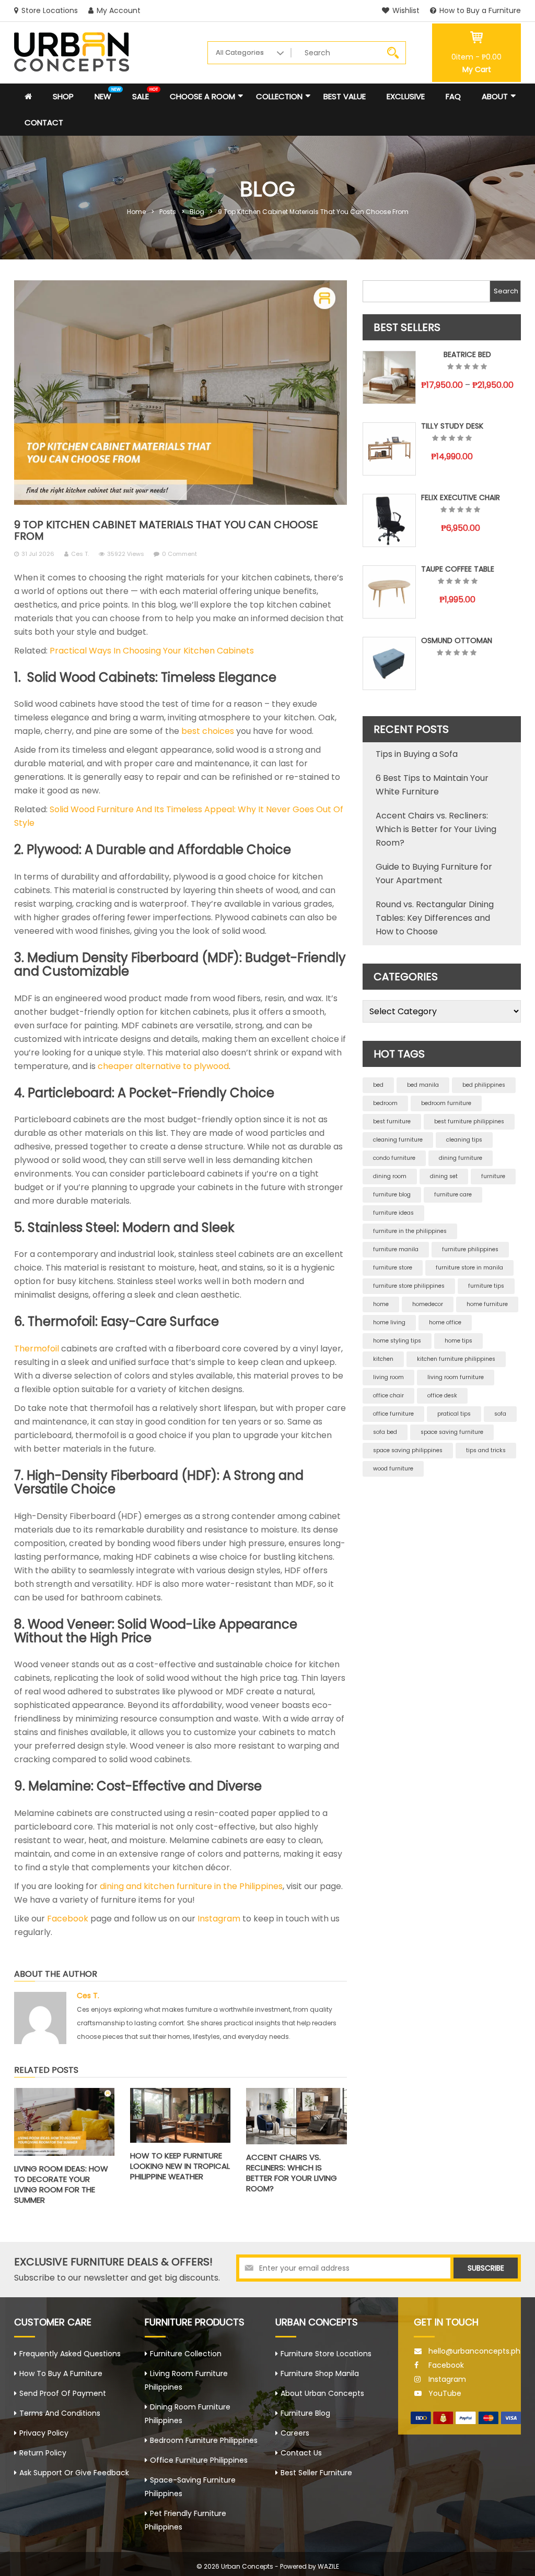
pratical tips (454, 1414)
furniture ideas (393, 1213)
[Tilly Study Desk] (389, 449)
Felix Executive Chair (461, 497)
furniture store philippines (409, 1286)
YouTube (445, 2393)
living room (388, 1377)
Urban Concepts (247, 2566)
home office (445, 1322)
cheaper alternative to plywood (163, 1066)
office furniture (393, 1414)
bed (378, 1085)
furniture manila (396, 1249)
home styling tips (397, 1341)
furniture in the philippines (410, 1231)
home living (389, 1322)
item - (476, 57)
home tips (458, 1341)
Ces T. (80, 554)
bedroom (385, 1103)
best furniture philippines (469, 1121)
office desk (442, 1396)
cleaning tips (464, 1140)
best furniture (392, 1121)
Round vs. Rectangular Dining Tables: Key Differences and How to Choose (435, 918)
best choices (208, 731)
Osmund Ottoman (457, 640)
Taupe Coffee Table (458, 569)
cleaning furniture (398, 1140)
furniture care (453, 1195)
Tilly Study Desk (452, 426)
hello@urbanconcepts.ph (474, 2351)
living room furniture (456, 1377)
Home (136, 212)
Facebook (68, 1919)
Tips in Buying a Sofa (417, 754)
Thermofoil (37, 1349)
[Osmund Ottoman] (389, 663)
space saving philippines (408, 1450)
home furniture (487, 1304)
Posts (168, 212)
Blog (197, 212)
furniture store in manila (469, 1268)
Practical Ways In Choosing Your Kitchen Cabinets (152, 651)
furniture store (393, 1268)
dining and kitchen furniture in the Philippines (191, 1886)
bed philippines (484, 1085)
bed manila (423, 1085)
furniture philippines (470, 1249)
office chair (388, 1396)
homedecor (428, 1304)
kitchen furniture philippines (456, 1359)
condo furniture (394, 1158)
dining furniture (461, 1158)
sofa (500, 1414)
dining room (390, 1176)
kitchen (383, 1359)
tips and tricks (486, 1450)
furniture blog (392, 1195)
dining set (444, 1176)
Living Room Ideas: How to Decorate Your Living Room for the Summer (61, 2184)
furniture (493, 1176)
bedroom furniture (446, 1103)
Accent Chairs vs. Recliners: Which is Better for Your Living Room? (292, 2173)
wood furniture (393, 1469)
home (381, 1304)
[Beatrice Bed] (389, 377)
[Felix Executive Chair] (389, 520)
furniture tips (486, 1286)
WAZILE (328, 2566)
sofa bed (385, 1432)
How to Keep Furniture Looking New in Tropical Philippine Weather (180, 2166)
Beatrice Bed (467, 354)
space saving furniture (452, 1432)
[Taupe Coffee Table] (389, 592)
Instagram (219, 1919)
